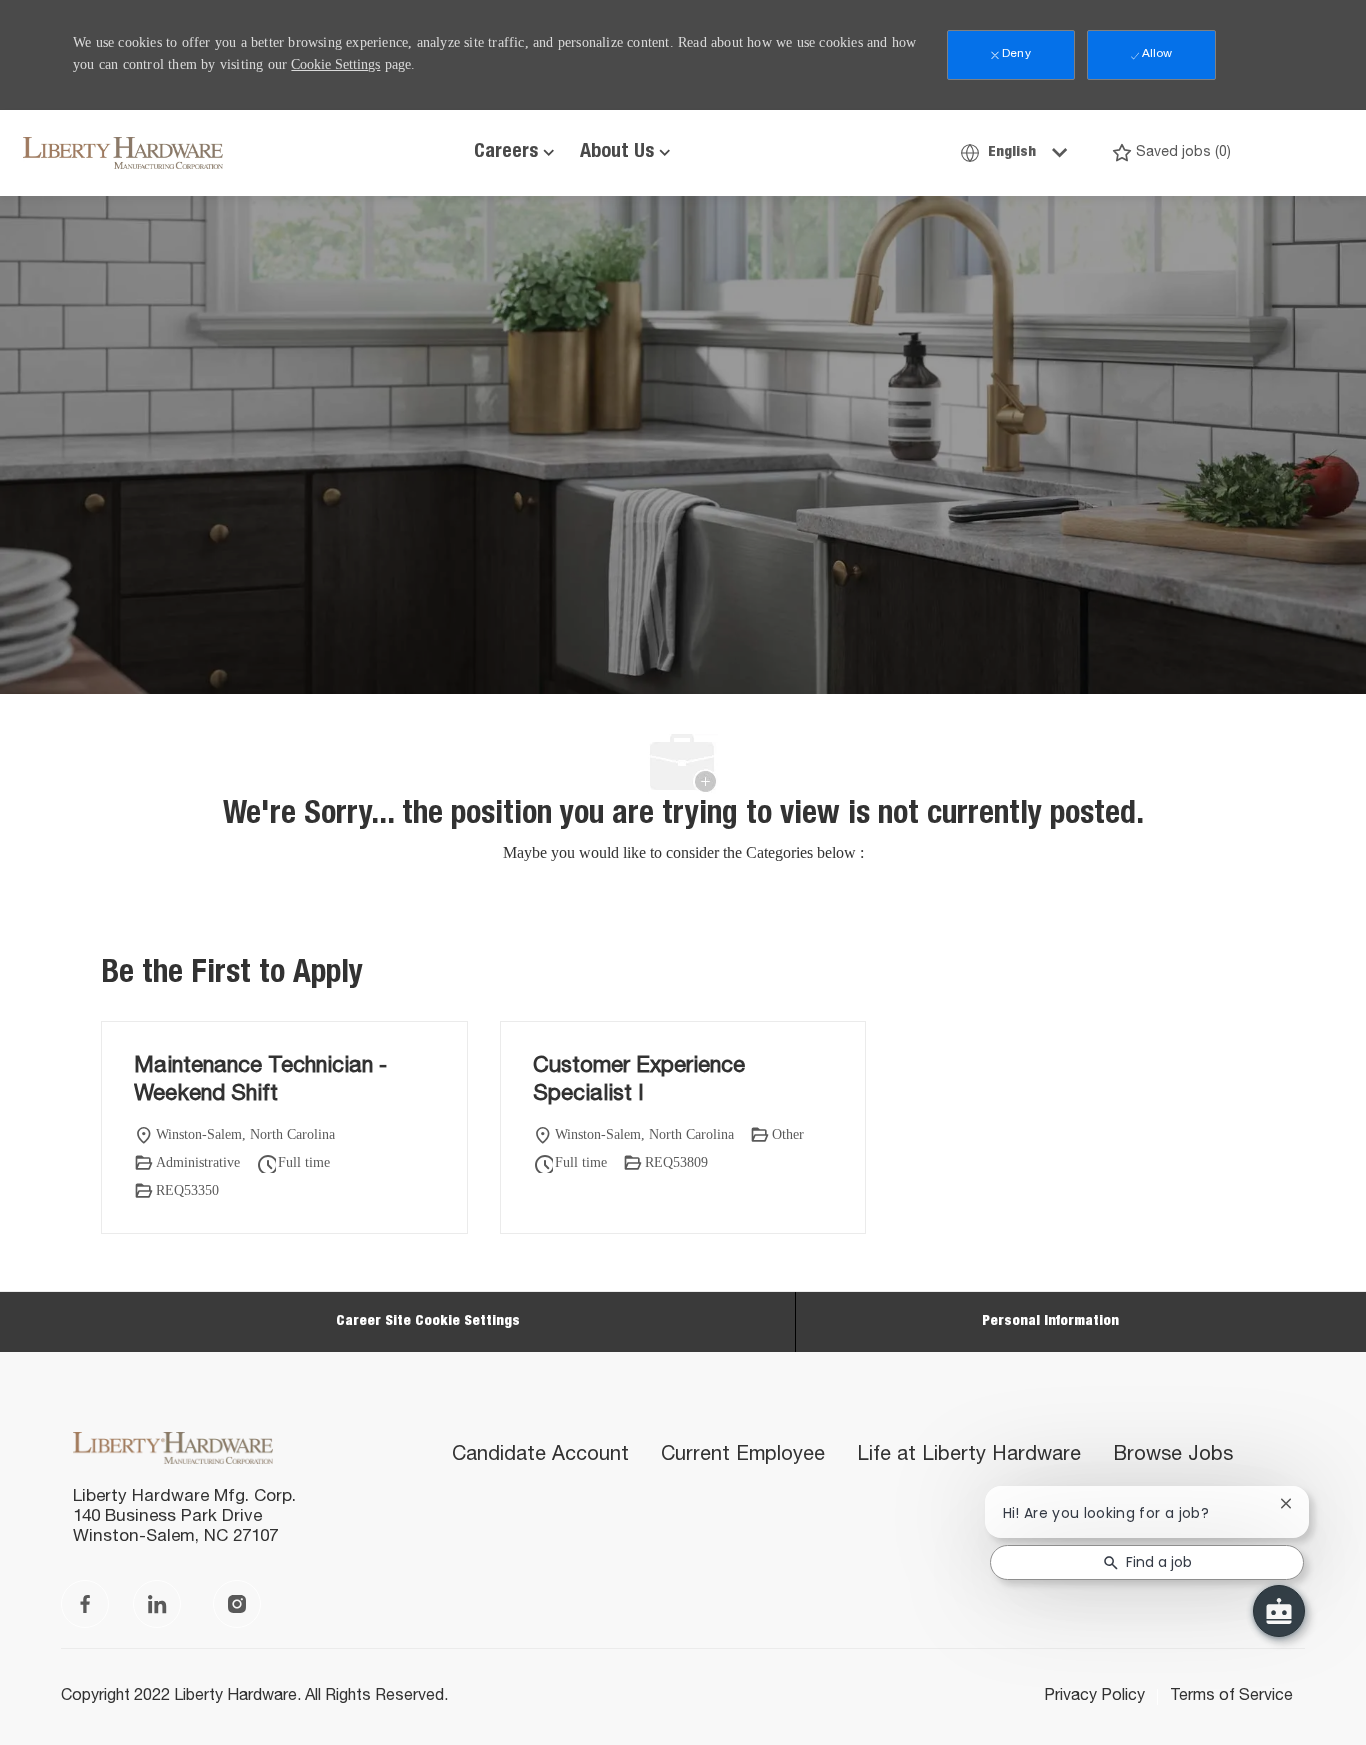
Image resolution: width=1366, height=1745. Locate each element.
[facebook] (85, 1604)
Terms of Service (1231, 1697)
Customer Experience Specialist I (639, 1081)
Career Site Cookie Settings (428, 1322)
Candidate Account (540, 1456)
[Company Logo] (73, 153)
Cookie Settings (335, 64)
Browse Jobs (1173, 1456)
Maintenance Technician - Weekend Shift (260, 1081)
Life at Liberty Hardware (969, 1456)
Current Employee (743, 1456)
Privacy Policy (1094, 1697)
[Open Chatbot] (1279, 1611)
